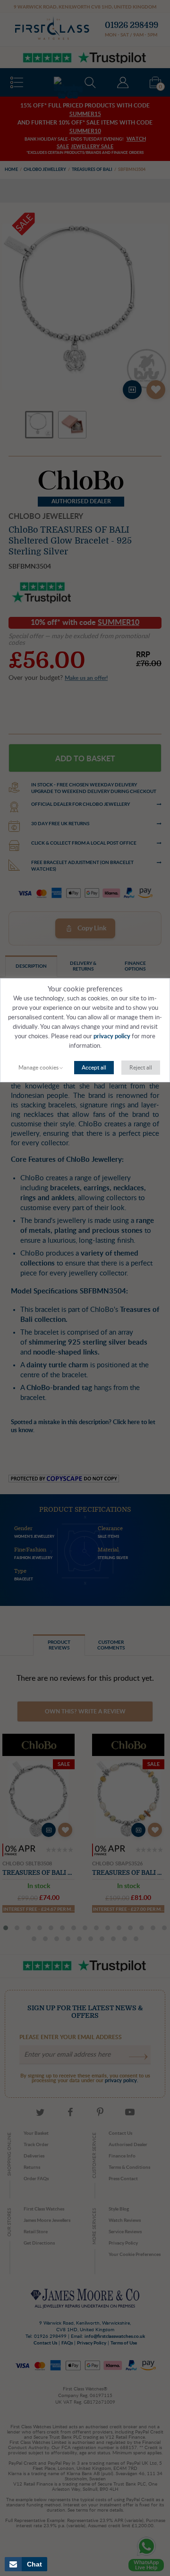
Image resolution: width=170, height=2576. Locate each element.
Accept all (94, 1068)
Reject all (141, 1068)
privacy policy (112, 1037)
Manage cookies (38, 1068)
